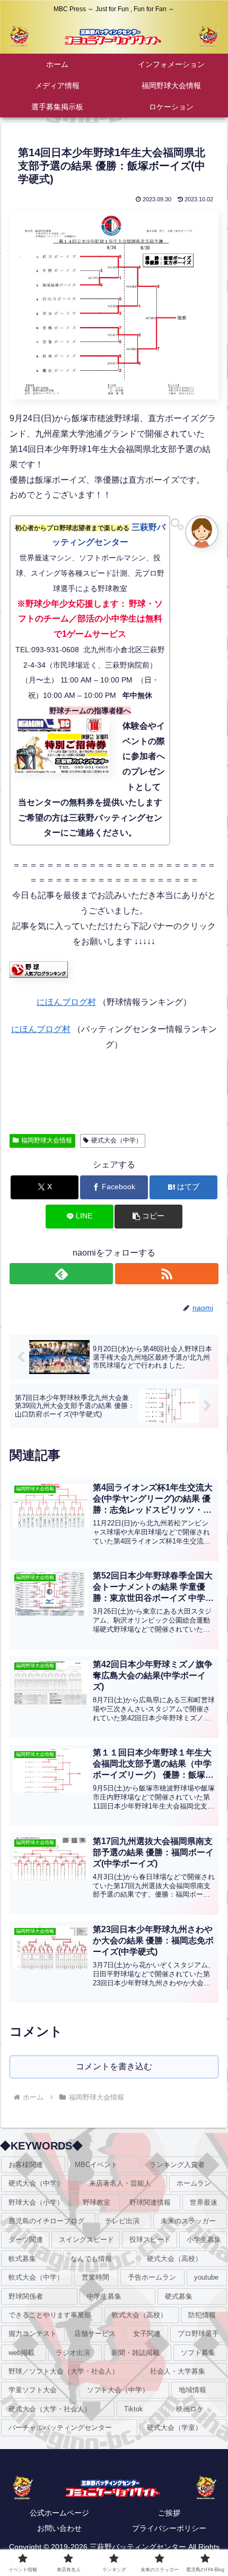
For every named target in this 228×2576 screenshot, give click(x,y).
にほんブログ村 (66, 1002)
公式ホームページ (59, 2513)
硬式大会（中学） (117, 1140)
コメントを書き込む (114, 2066)
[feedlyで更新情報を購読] (61, 1274)
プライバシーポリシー (169, 2528)
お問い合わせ (59, 2528)
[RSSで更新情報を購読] (167, 1274)
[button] (148, 1217)
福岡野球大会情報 (47, 1140)
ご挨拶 (169, 2513)
